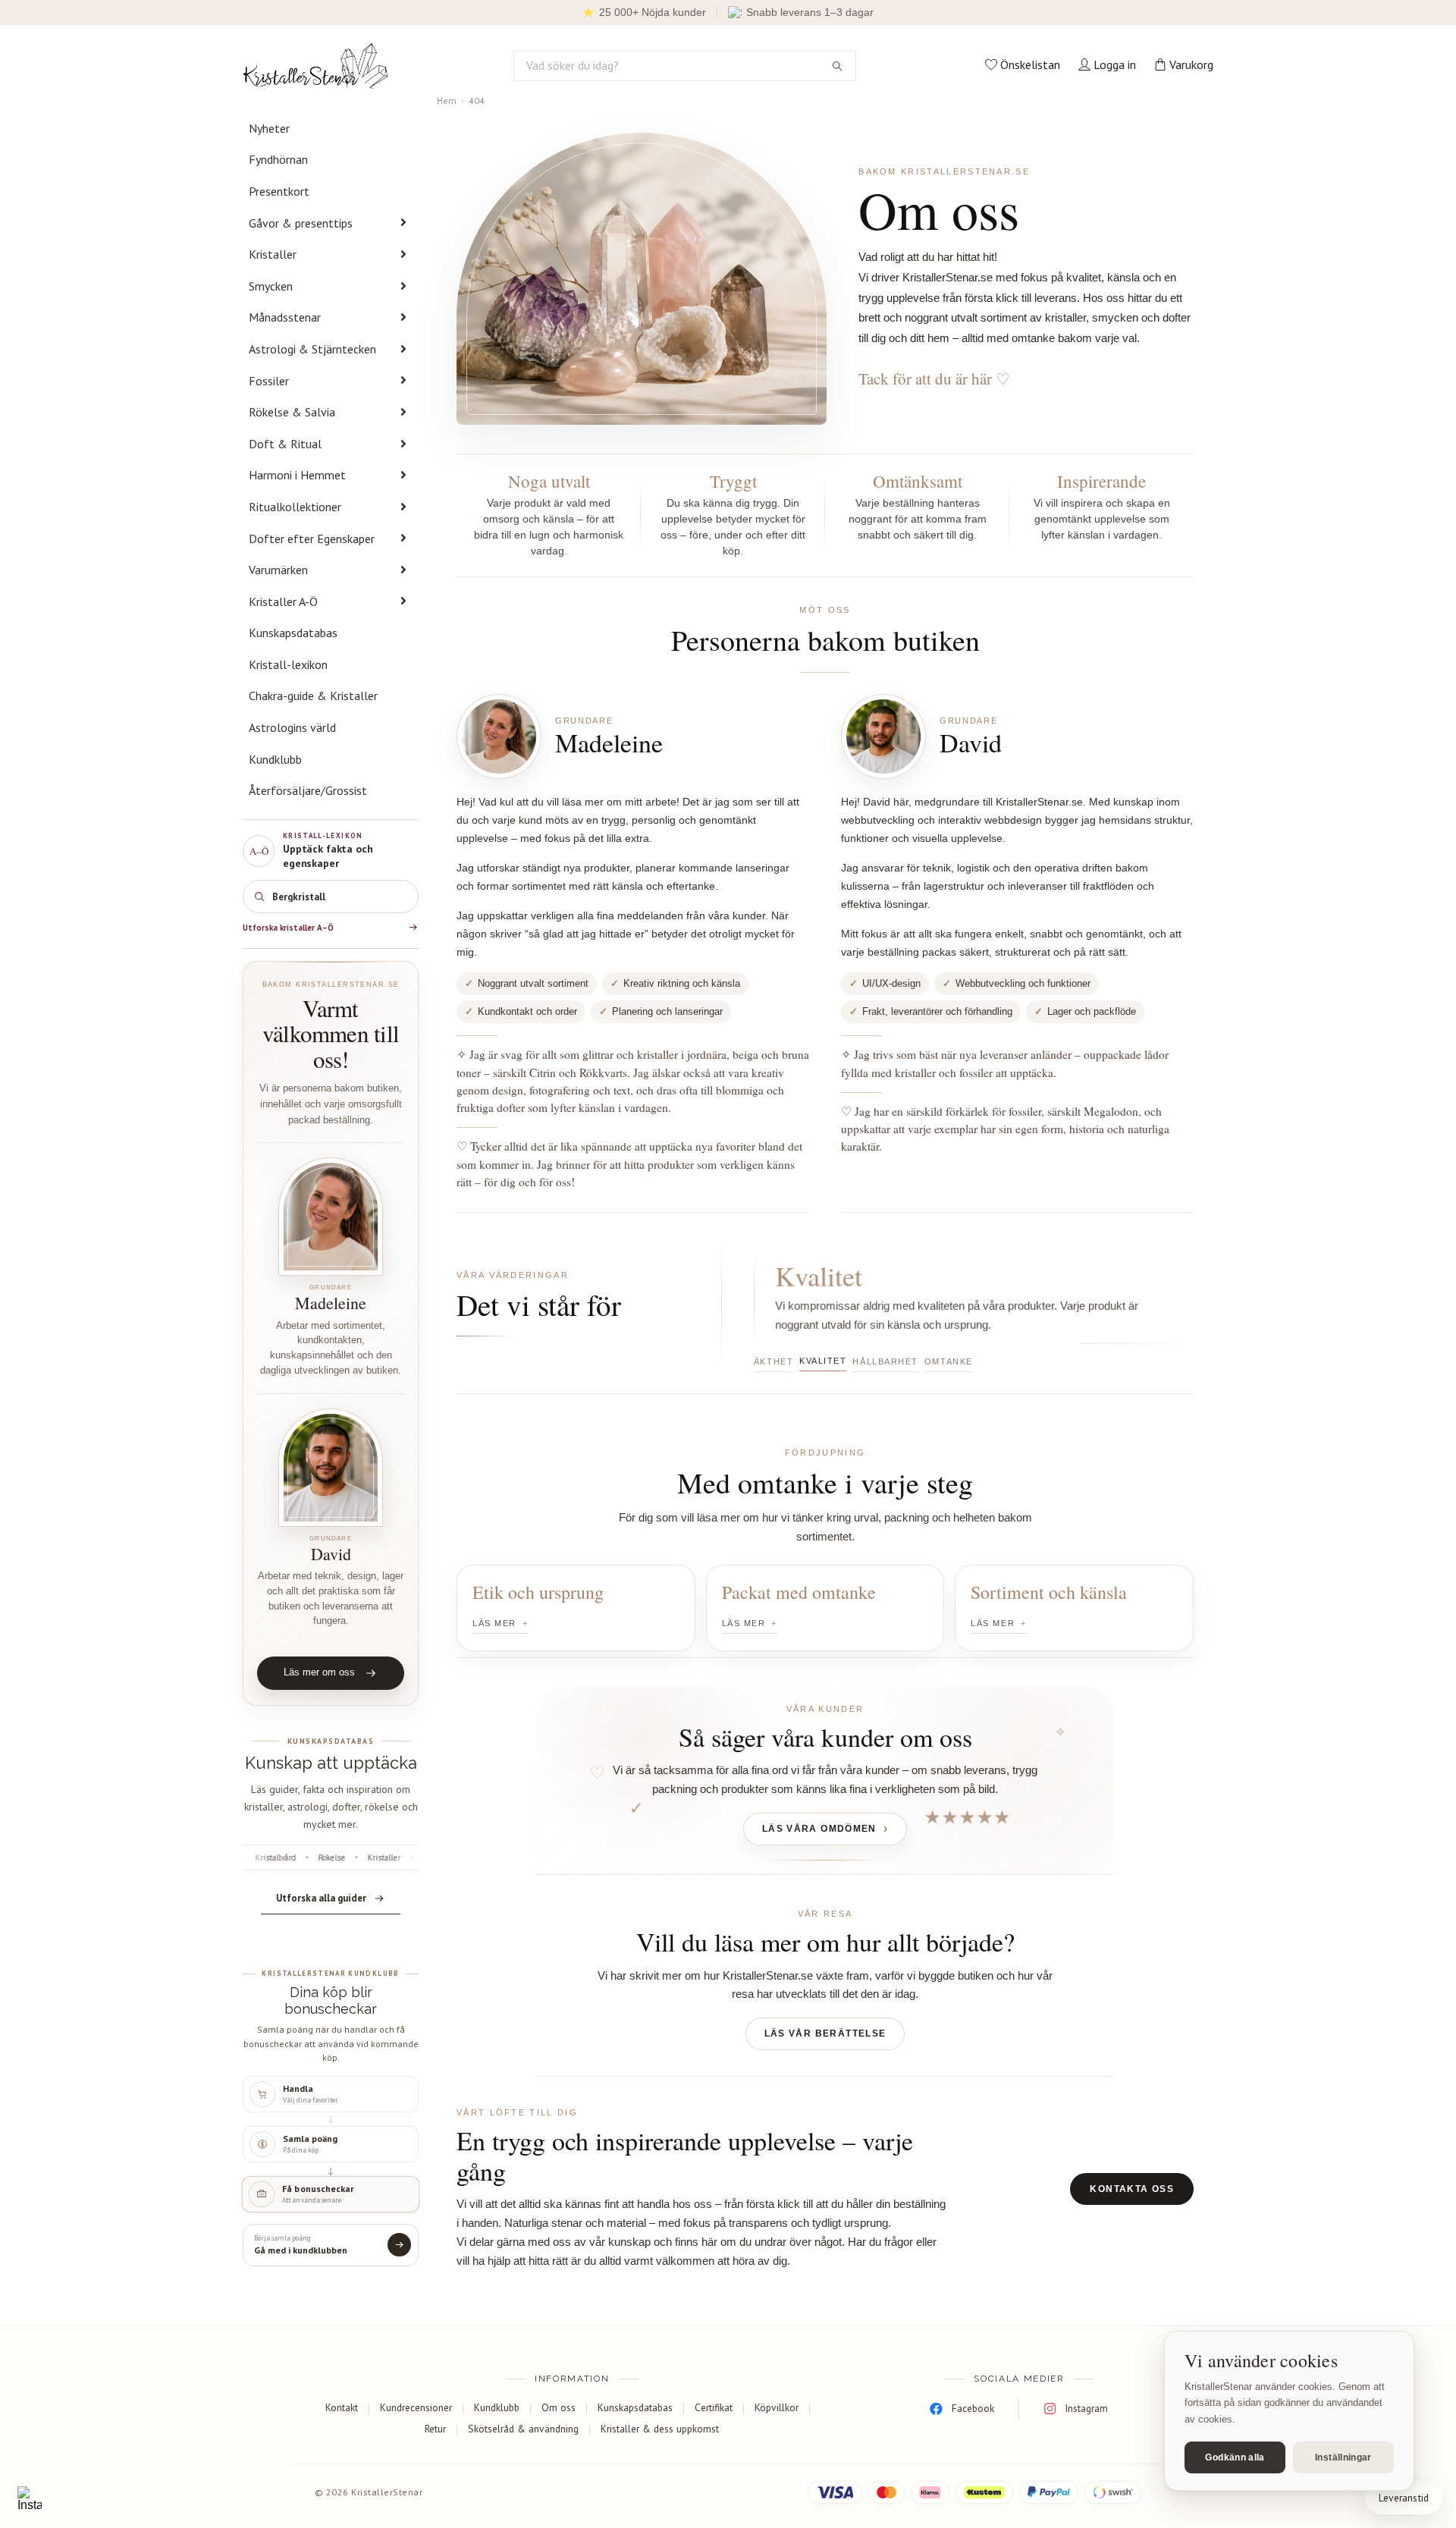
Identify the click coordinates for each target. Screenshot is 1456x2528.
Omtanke (949, 1361)
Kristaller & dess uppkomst (660, 2429)
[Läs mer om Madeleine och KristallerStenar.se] (331, 1217)
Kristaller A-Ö (283, 601)
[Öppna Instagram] (30, 2498)
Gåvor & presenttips (301, 223)
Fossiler (269, 381)
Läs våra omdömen (819, 1829)
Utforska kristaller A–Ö (288, 928)
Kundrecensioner (416, 2407)
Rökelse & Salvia (292, 412)
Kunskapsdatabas (293, 633)
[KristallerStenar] (315, 66)
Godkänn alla (1235, 2457)
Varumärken (278, 570)
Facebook (973, 2408)
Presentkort (279, 191)
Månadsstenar (285, 317)
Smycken (271, 286)
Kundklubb (275, 759)
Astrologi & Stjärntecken (312, 349)
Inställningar (1343, 2457)
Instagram (1086, 2408)
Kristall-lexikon (288, 664)
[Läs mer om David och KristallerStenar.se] (331, 1468)
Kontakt (342, 2407)
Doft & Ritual (285, 444)
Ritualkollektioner (295, 507)
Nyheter (269, 128)
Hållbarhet (885, 1361)
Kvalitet (823, 1361)
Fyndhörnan (278, 159)
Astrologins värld (292, 727)
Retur (435, 2429)
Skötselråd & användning (523, 2429)
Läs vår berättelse (825, 2033)
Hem (447, 100)
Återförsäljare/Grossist (308, 790)
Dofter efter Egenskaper (312, 539)
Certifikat (714, 2407)
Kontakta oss (1132, 2189)
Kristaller (273, 254)
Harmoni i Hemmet (297, 475)
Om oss (559, 2407)
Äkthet (773, 1361)
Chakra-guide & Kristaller (313, 696)
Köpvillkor (777, 2407)
